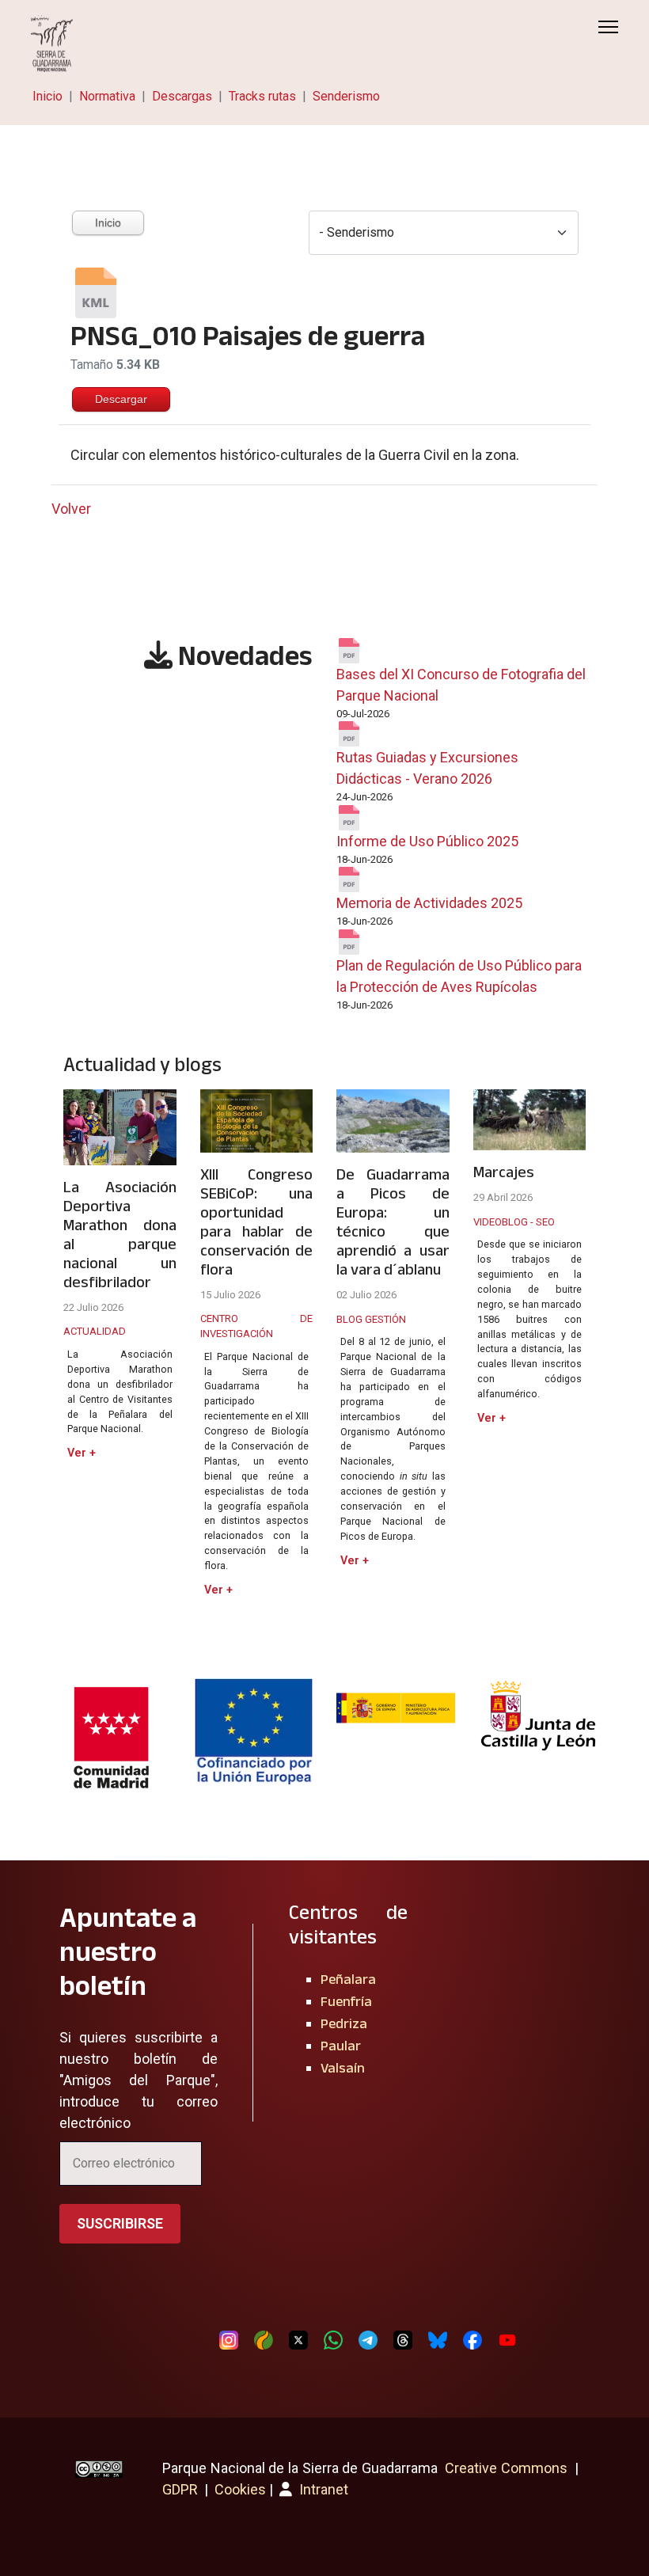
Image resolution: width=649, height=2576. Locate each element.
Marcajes (504, 1172)
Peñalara (348, 1979)
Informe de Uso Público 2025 (427, 841)
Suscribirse (120, 2223)
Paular (341, 2046)
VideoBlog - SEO (514, 1222)
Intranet (322, 2489)
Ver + (82, 1453)
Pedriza (344, 2023)
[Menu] (608, 27)
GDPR (180, 2489)
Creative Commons (506, 2468)
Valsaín (343, 2068)
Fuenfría (346, 2001)
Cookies (240, 2489)
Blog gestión (371, 1319)
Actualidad (95, 1331)
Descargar (121, 399)
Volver (71, 509)
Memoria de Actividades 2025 (429, 903)
